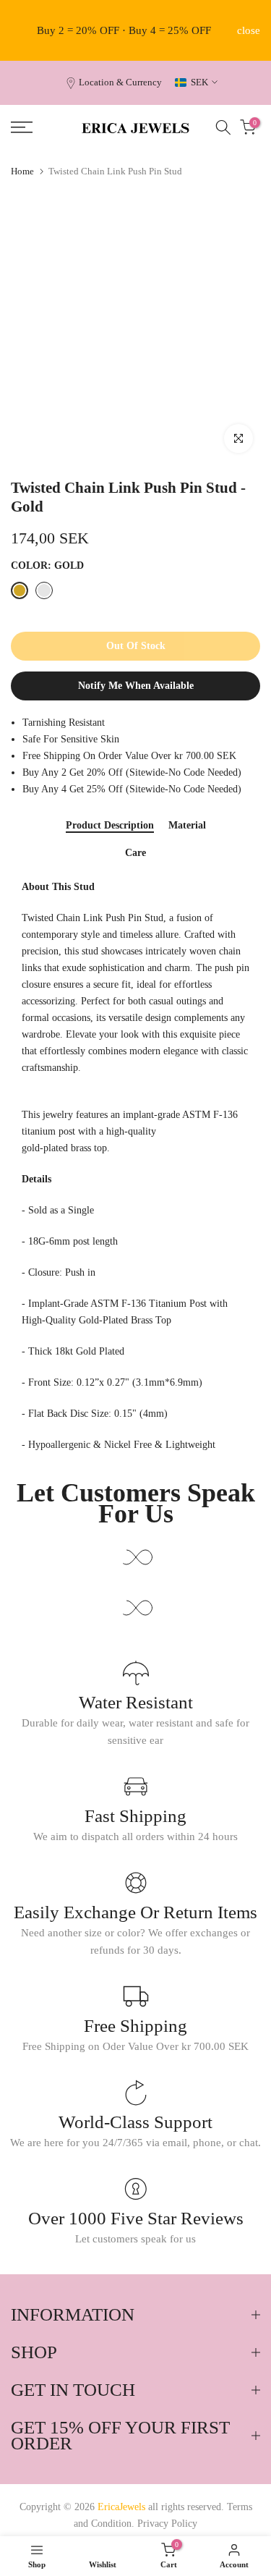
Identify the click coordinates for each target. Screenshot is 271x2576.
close (249, 31)
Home (22, 171)
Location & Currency (120, 82)
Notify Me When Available (136, 686)
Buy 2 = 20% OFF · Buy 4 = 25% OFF (124, 30)
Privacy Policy (167, 2524)
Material (187, 825)
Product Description (110, 825)
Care (135, 853)
